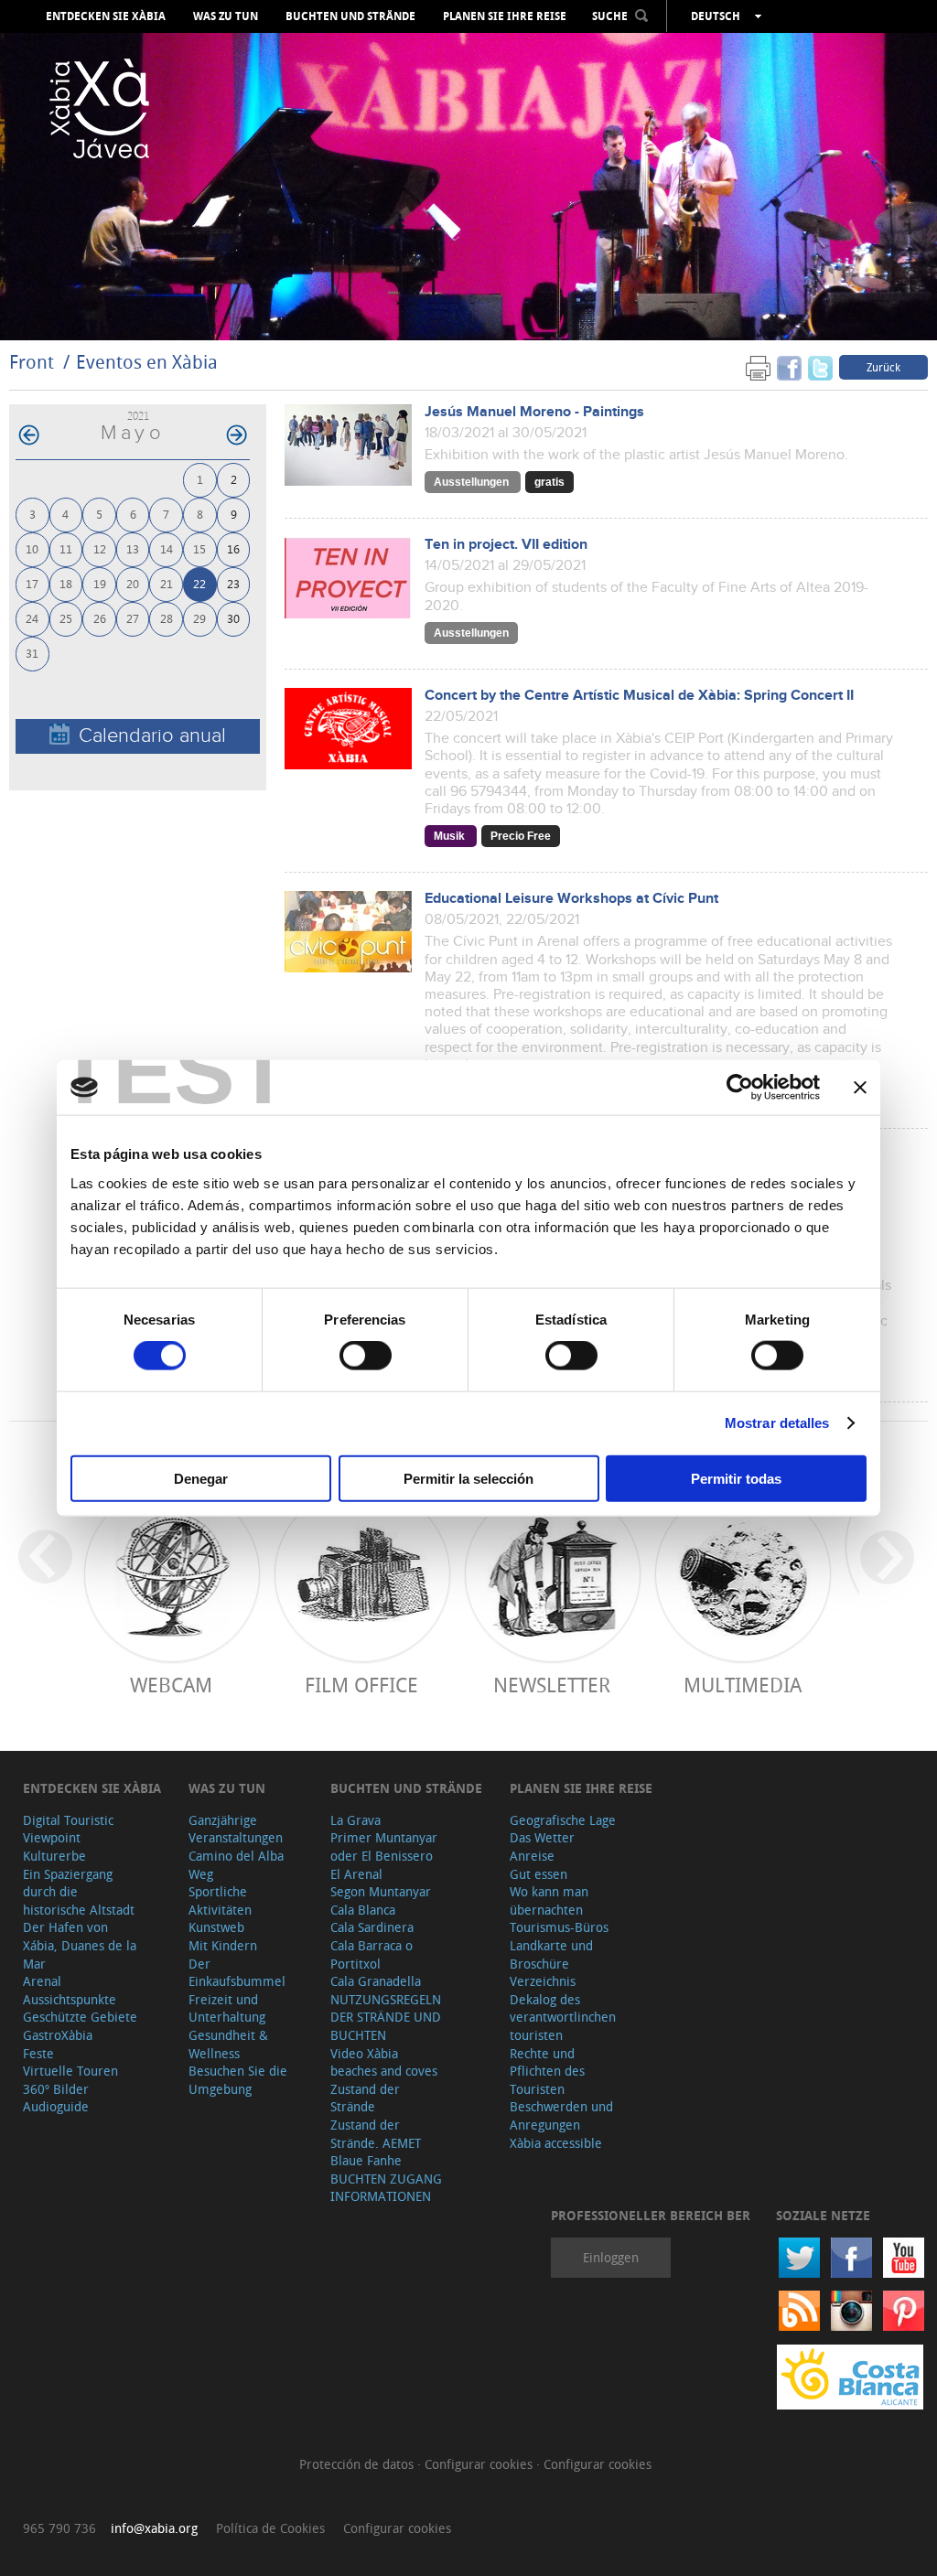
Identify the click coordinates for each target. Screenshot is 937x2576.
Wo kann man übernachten (549, 1900)
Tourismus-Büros (559, 1927)
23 (233, 583)
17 (32, 583)
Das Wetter (542, 1837)
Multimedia (743, 1685)
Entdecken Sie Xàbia (106, 16)
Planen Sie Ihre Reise (505, 16)
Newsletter (552, 1685)
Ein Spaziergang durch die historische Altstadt (79, 1892)
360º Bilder (56, 2089)
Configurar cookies (480, 2464)
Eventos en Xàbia (147, 362)
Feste (38, 2053)
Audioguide (56, 2106)
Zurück (883, 367)
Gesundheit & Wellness (228, 2044)
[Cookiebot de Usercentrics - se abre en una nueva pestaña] (740, 1088)
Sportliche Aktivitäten (220, 1900)
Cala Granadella (376, 1981)
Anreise (532, 1856)
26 (100, 618)
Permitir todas (736, 1478)
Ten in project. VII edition (506, 545)
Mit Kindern (223, 1945)
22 (199, 583)
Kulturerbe (54, 1856)
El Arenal (356, 1874)
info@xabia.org (154, 2528)
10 (32, 548)
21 (167, 583)
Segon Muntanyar (381, 1891)
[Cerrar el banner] (860, 1088)
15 (199, 548)
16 (233, 548)
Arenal (42, 1981)
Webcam (171, 1685)
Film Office (361, 1685)
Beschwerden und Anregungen (561, 2115)
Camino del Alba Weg (236, 1865)
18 (66, 583)
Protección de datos (358, 2464)
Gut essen (539, 1874)
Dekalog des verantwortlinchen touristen (563, 2017)
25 (66, 618)
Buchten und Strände (350, 16)
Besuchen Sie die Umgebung (238, 2080)
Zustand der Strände (365, 2098)
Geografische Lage (563, 1820)
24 (32, 618)
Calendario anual (152, 736)
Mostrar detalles (777, 1423)
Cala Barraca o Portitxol (372, 1954)
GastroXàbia (58, 2035)
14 (167, 548)
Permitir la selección (468, 1478)
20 (133, 583)
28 (167, 618)
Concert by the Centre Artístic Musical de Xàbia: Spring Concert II (639, 696)
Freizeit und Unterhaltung (227, 2008)
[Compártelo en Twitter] (820, 366)
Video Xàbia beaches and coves (384, 2062)
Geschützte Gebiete (80, 2017)
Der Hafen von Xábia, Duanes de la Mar (80, 1945)
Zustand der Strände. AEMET (376, 2134)
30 (233, 618)
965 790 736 (59, 2528)
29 (199, 618)
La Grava (355, 1820)
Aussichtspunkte (70, 1999)
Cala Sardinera (372, 1927)
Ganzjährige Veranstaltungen (236, 1829)
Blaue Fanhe (366, 2160)
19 (100, 583)
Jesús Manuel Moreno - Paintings (534, 412)
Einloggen (611, 2257)
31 (32, 653)
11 (66, 548)
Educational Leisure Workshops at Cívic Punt (571, 899)
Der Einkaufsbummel (237, 1973)
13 (133, 548)
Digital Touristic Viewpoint (68, 1829)
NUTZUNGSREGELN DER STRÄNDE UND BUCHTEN (386, 2017)
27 (133, 618)
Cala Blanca (363, 1910)
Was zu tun (226, 16)
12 (100, 548)
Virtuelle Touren (70, 2071)
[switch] (366, 1356)
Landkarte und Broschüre (551, 1954)
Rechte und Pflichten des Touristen (547, 2071)
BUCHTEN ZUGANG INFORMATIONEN (386, 2188)
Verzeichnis (543, 1981)
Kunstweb (216, 1927)
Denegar (201, 1478)
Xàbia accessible (556, 2143)
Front (32, 362)
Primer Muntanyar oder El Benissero (384, 1846)
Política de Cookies (270, 2528)
